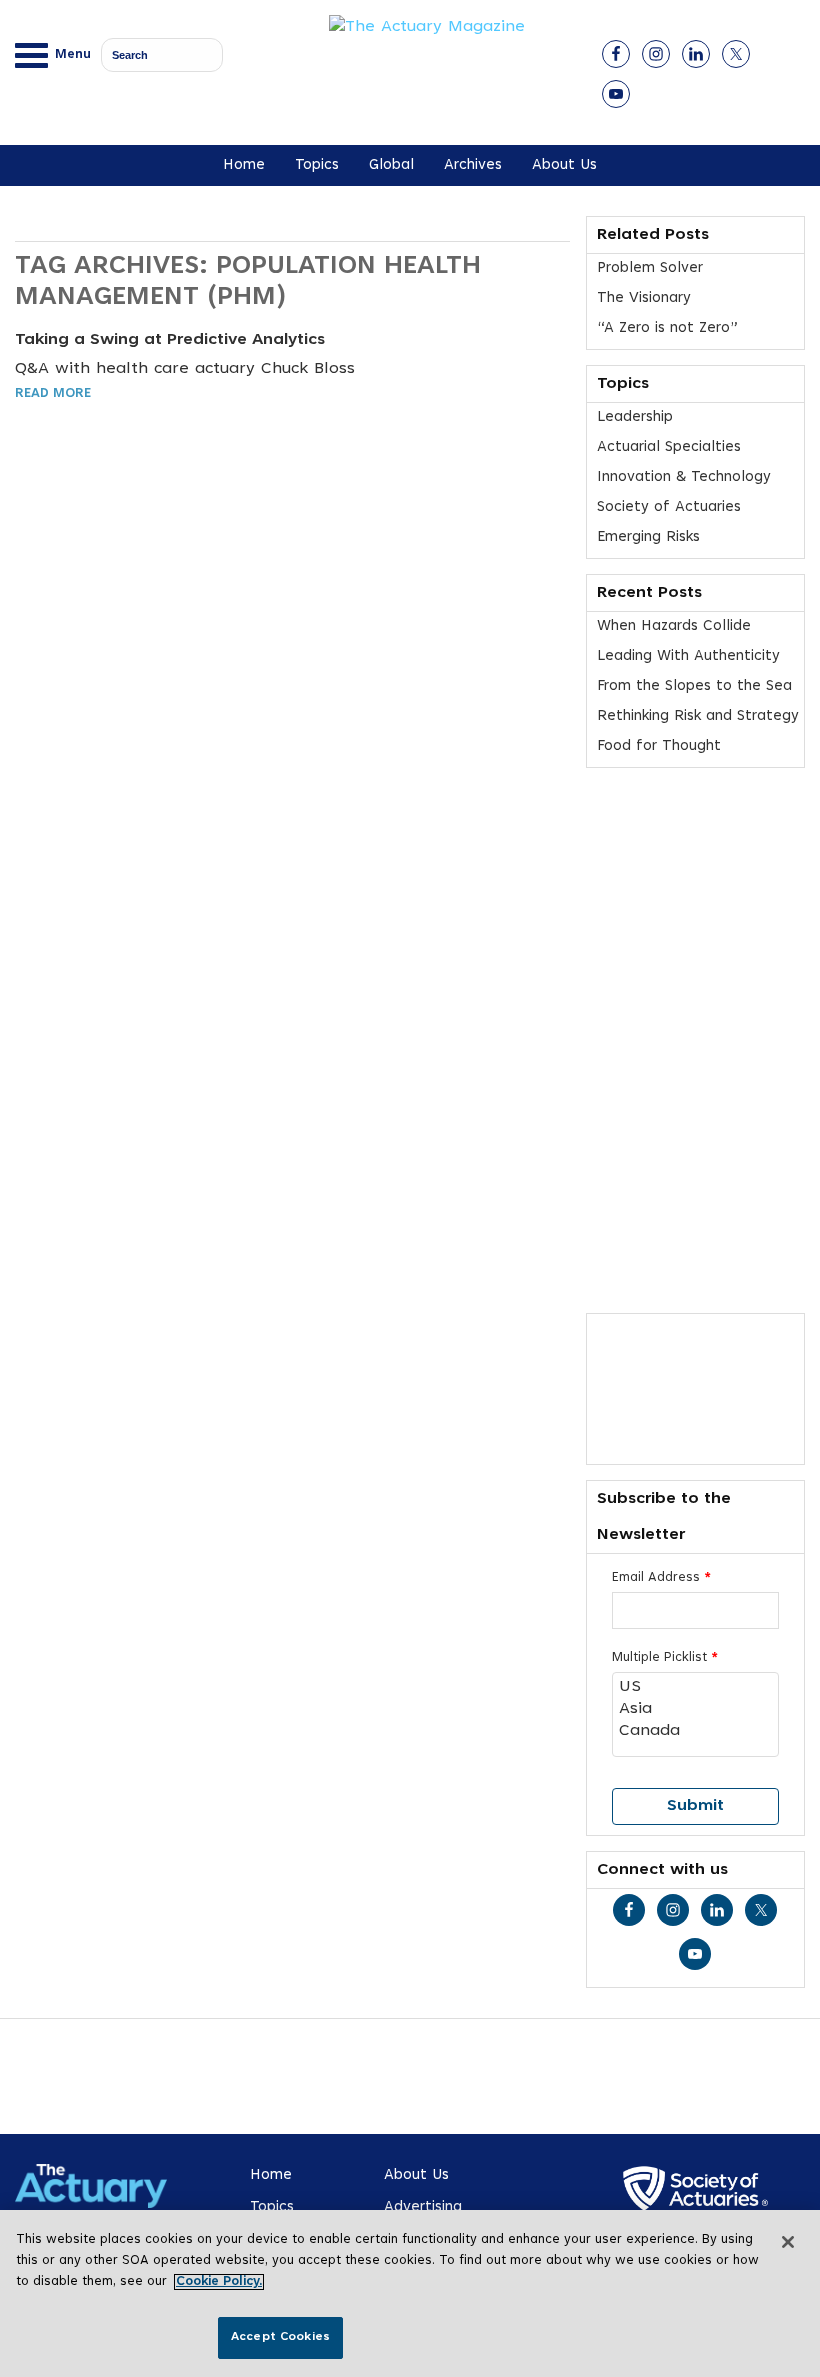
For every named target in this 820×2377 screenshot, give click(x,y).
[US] (695, 1688)
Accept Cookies (280, 2337)
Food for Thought (659, 746)
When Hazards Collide (674, 626)
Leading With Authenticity (688, 656)
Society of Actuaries (669, 507)
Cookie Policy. (219, 2282)
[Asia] (695, 1710)
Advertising (423, 2207)
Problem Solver (650, 268)
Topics (317, 165)
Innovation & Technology (684, 477)
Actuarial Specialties (669, 447)
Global (391, 165)
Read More (53, 394)
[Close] (788, 2242)
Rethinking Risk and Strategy (698, 716)
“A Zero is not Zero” (667, 328)
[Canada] (695, 1732)
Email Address (661, 1578)
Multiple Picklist (665, 1658)
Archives (473, 165)
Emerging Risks (648, 537)
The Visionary (644, 298)
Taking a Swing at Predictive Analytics (170, 340)
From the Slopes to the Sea (694, 686)
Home (244, 165)
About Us (564, 165)
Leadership (635, 417)
